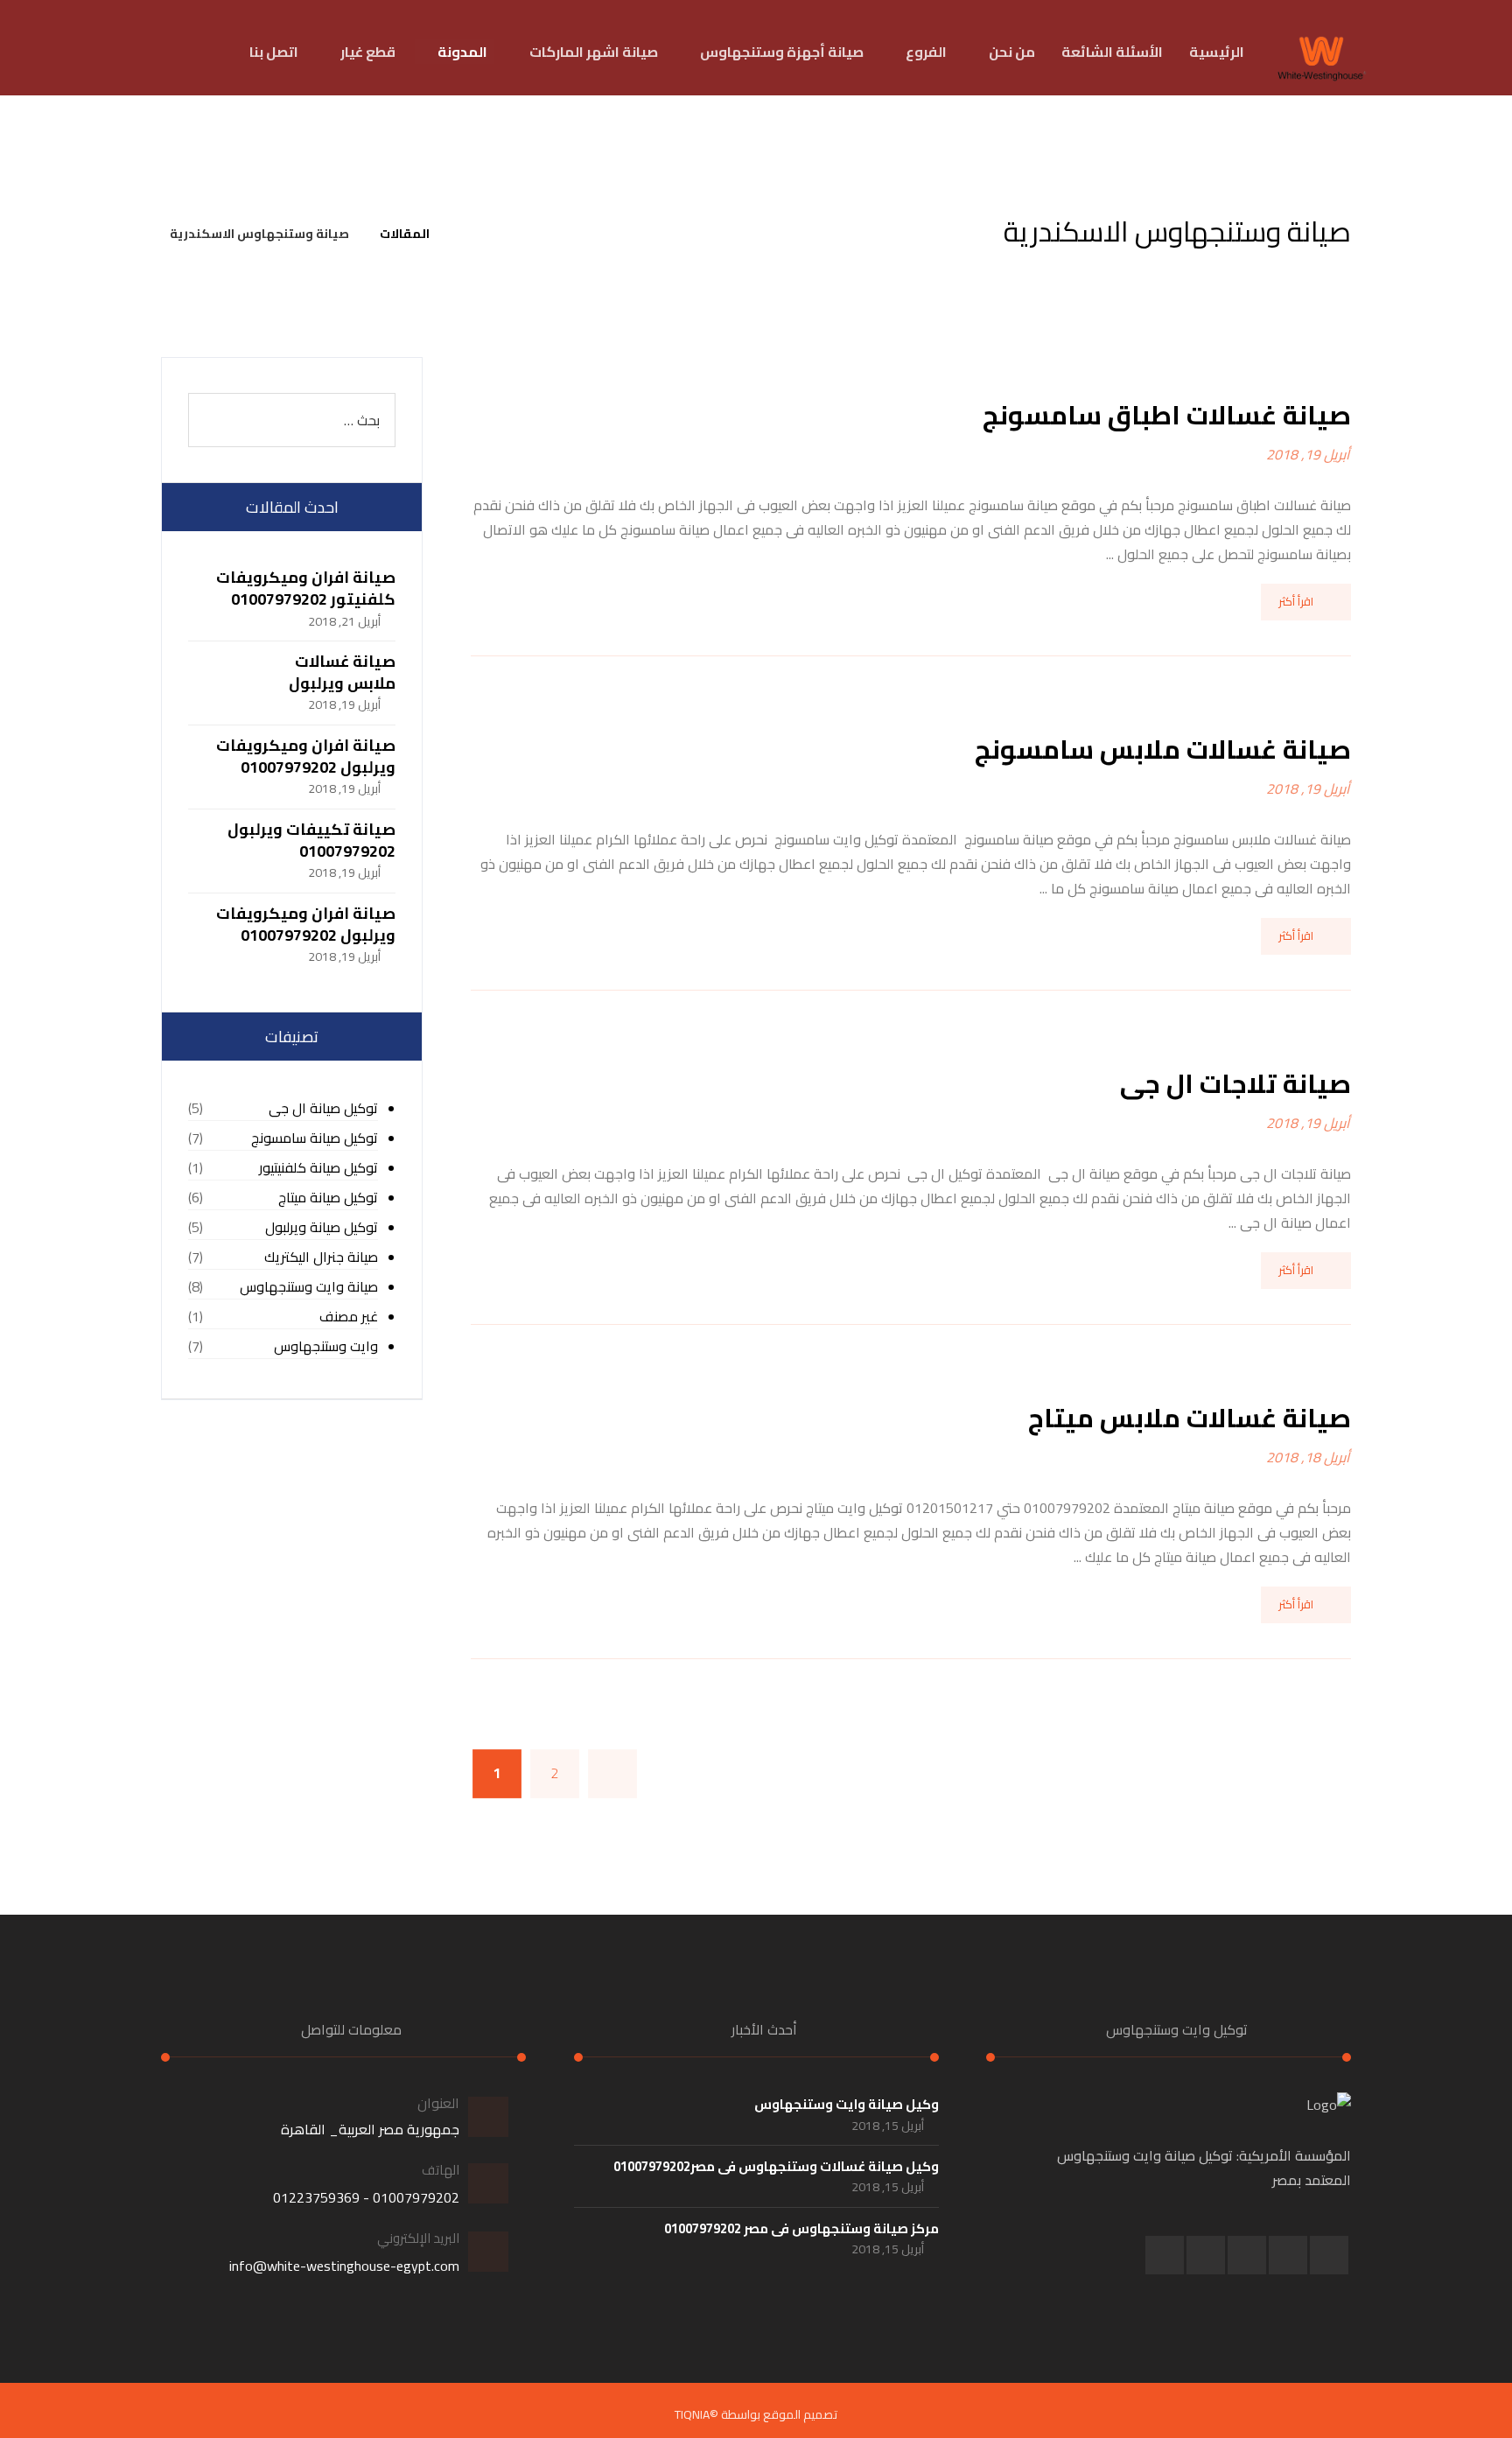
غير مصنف (349, 1317)
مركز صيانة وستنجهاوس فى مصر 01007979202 (801, 2228)
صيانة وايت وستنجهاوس (309, 1287)
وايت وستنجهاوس (326, 1346)
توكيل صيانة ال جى (323, 1108)
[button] (1329, 2255)
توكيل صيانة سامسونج (315, 1138)
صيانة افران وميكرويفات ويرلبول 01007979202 (306, 756)
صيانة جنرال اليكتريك (321, 1257)
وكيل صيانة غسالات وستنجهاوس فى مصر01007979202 (776, 2166)
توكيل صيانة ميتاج (328, 1198)
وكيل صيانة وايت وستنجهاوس (847, 2104)
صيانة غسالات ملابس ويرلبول (342, 672)
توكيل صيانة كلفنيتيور (318, 1168)
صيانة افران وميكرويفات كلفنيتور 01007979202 (306, 588)
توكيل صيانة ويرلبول (322, 1227)
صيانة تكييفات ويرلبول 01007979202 (311, 840)
